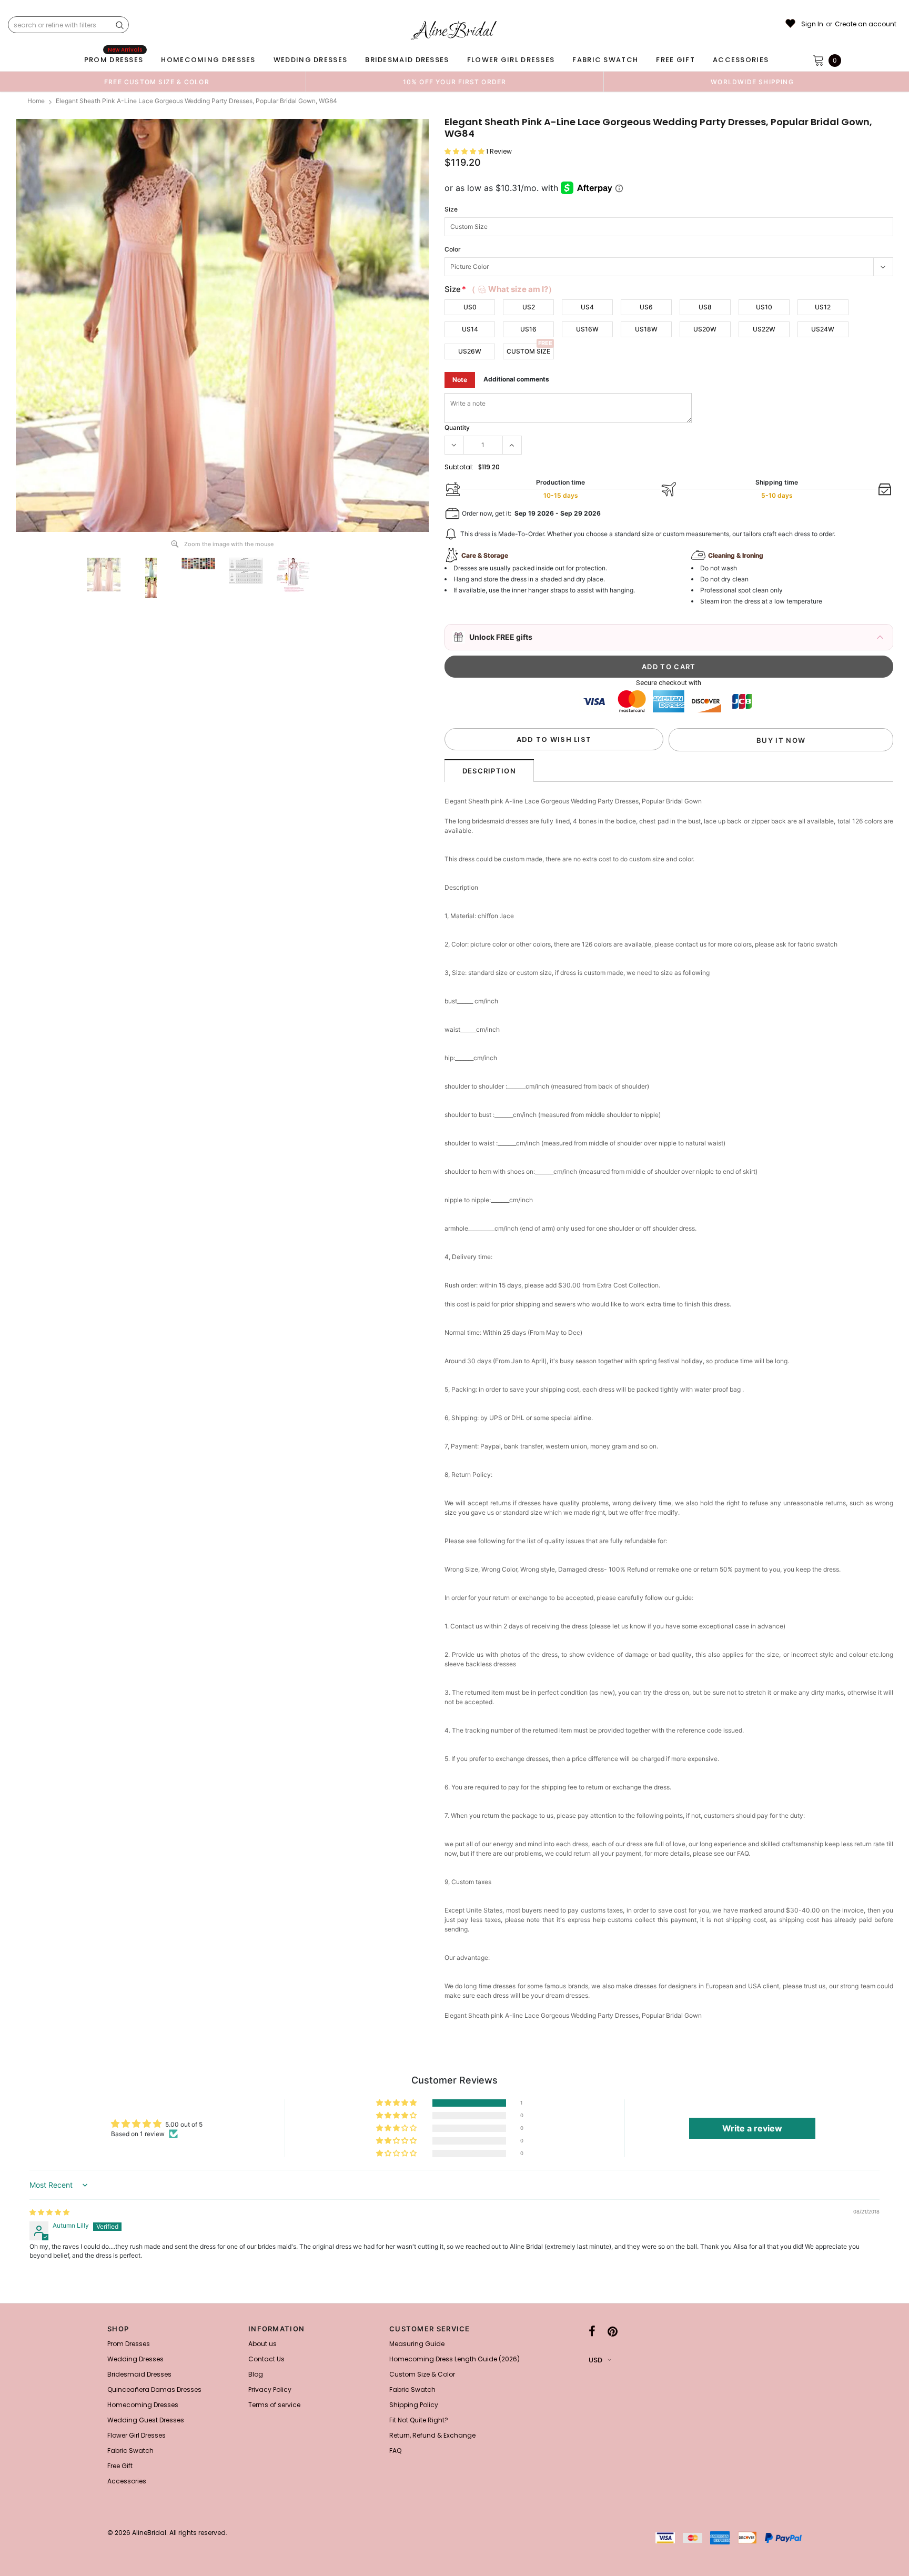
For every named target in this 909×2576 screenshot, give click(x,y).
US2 (529, 307)
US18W (646, 329)
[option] (157, 82)
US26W (470, 351)
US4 (587, 307)
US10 (764, 307)
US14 (470, 329)
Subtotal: (459, 467)
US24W (823, 329)
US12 (823, 307)
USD (595, 2360)
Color (453, 249)
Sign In (812, 24)
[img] (49, 2212)
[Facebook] (592, 2332)
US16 (528, 329)
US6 (646, 307)
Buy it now (781, 740)
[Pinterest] (613, 2332)
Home (36, 101)
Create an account (866, 24)
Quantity (457, 427)
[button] (465, 151)
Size (451, 209)
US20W (705, 329)
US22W (764, 329)
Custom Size (528, 351)
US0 (470, 307)
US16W (587, 329)
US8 (705, 307)
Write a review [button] (752, 2128)
